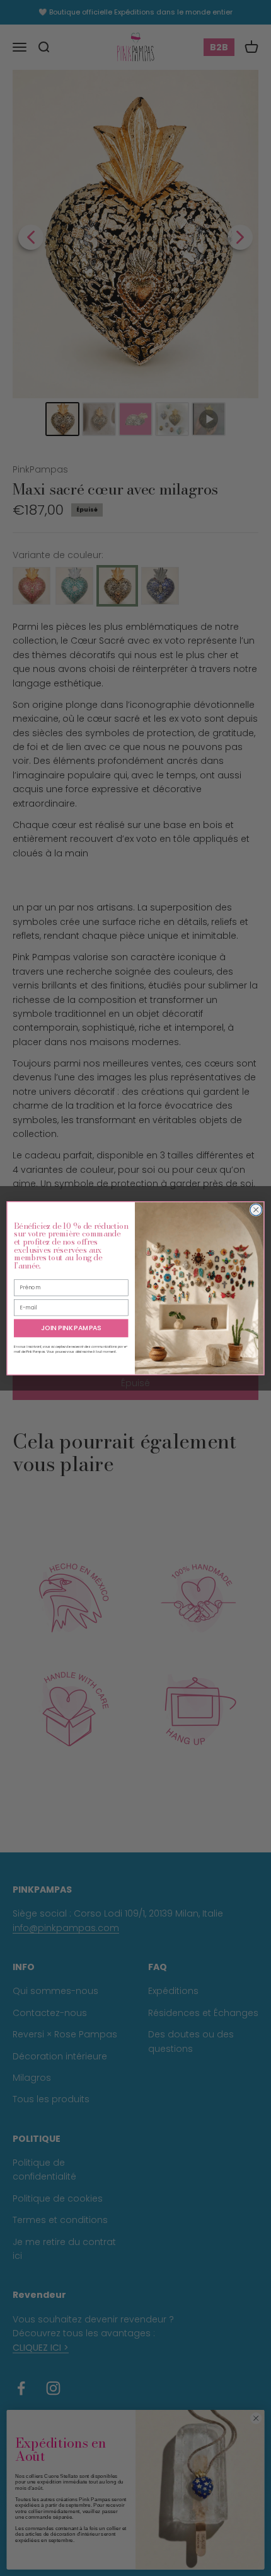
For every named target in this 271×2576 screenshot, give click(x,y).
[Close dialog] (256, 1209)
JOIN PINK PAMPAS (71, 1328)
